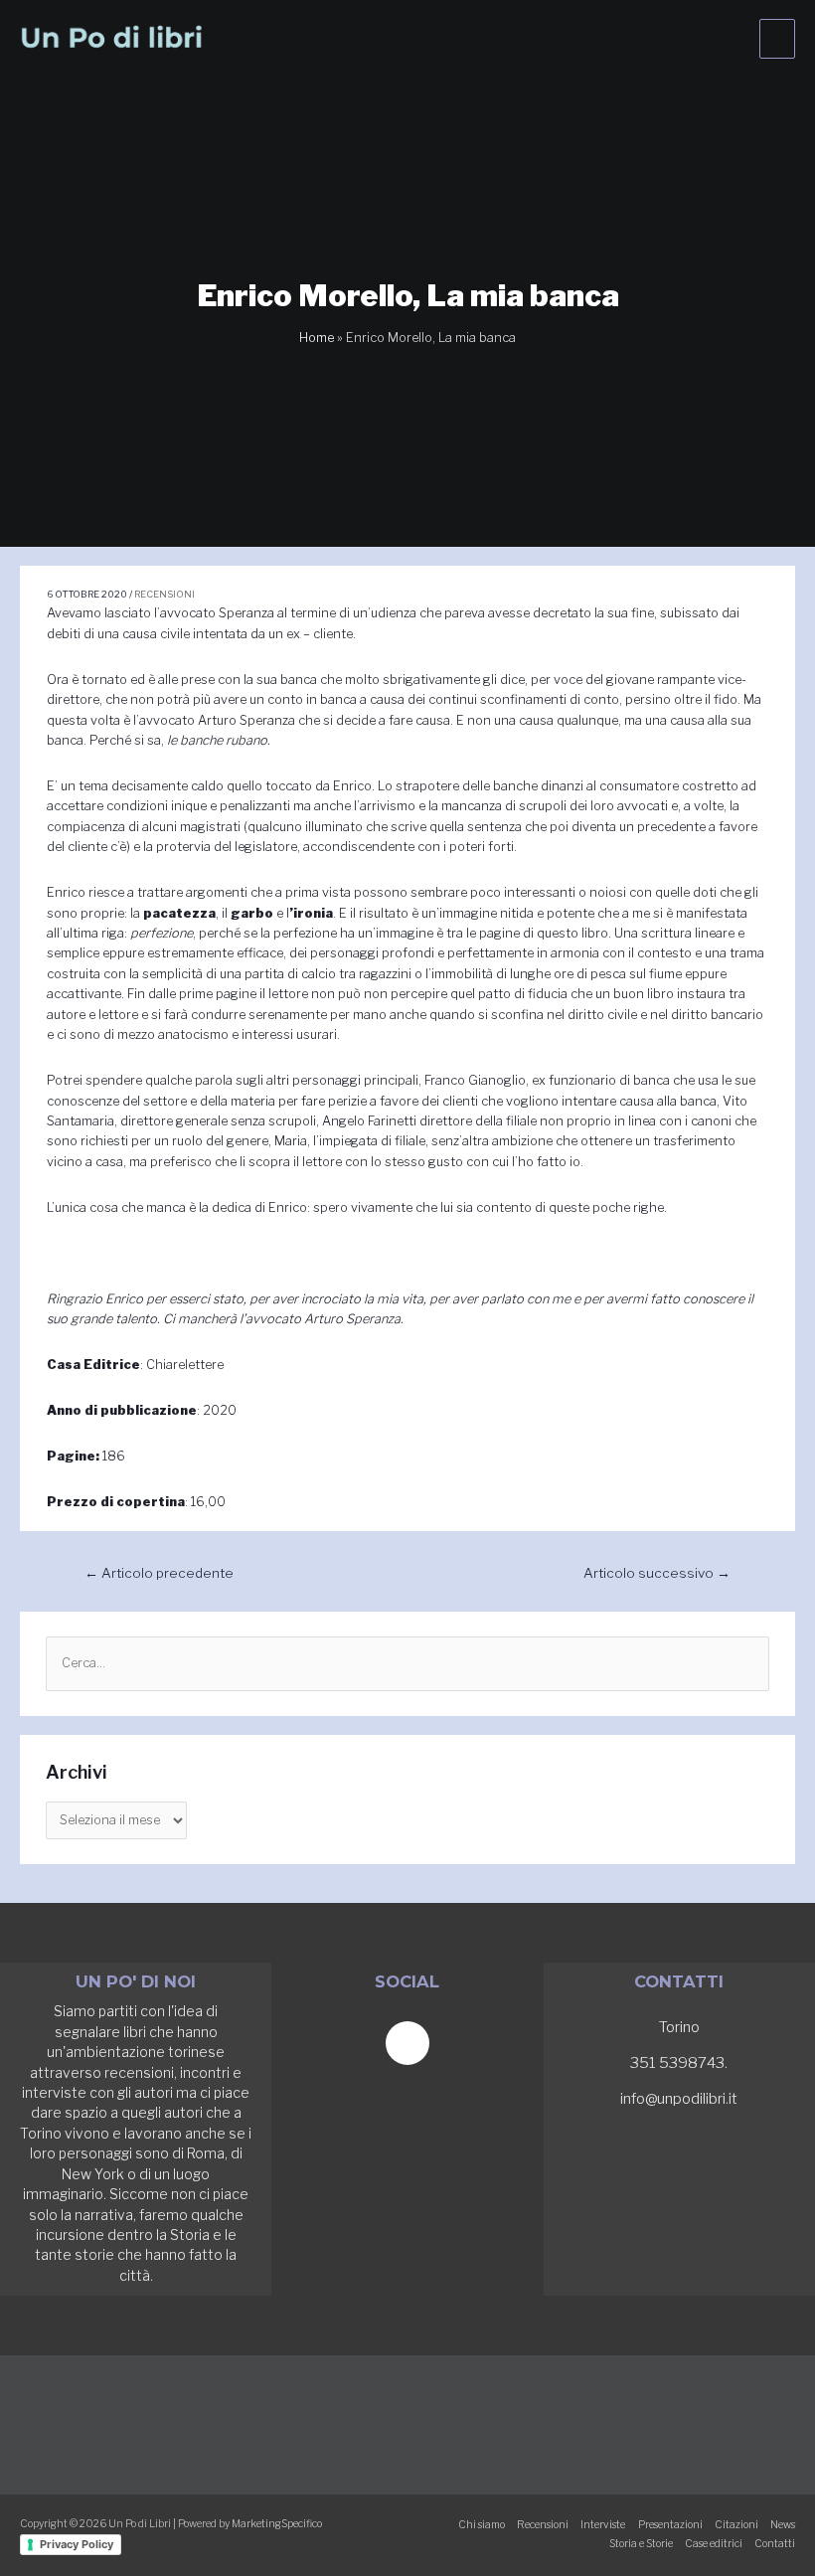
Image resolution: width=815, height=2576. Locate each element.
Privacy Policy (77, 2544)
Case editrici (714, 2544)
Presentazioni (670, 2525)
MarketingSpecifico (277, 2524)
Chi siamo (482, 2525)
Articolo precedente (159, 1573)
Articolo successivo (657, 1573)
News (783, 2525)
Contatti (775, 2544)
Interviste (603, 2525)
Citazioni (736, 2525)
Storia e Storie (641, 2544)
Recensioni (164, 594)
